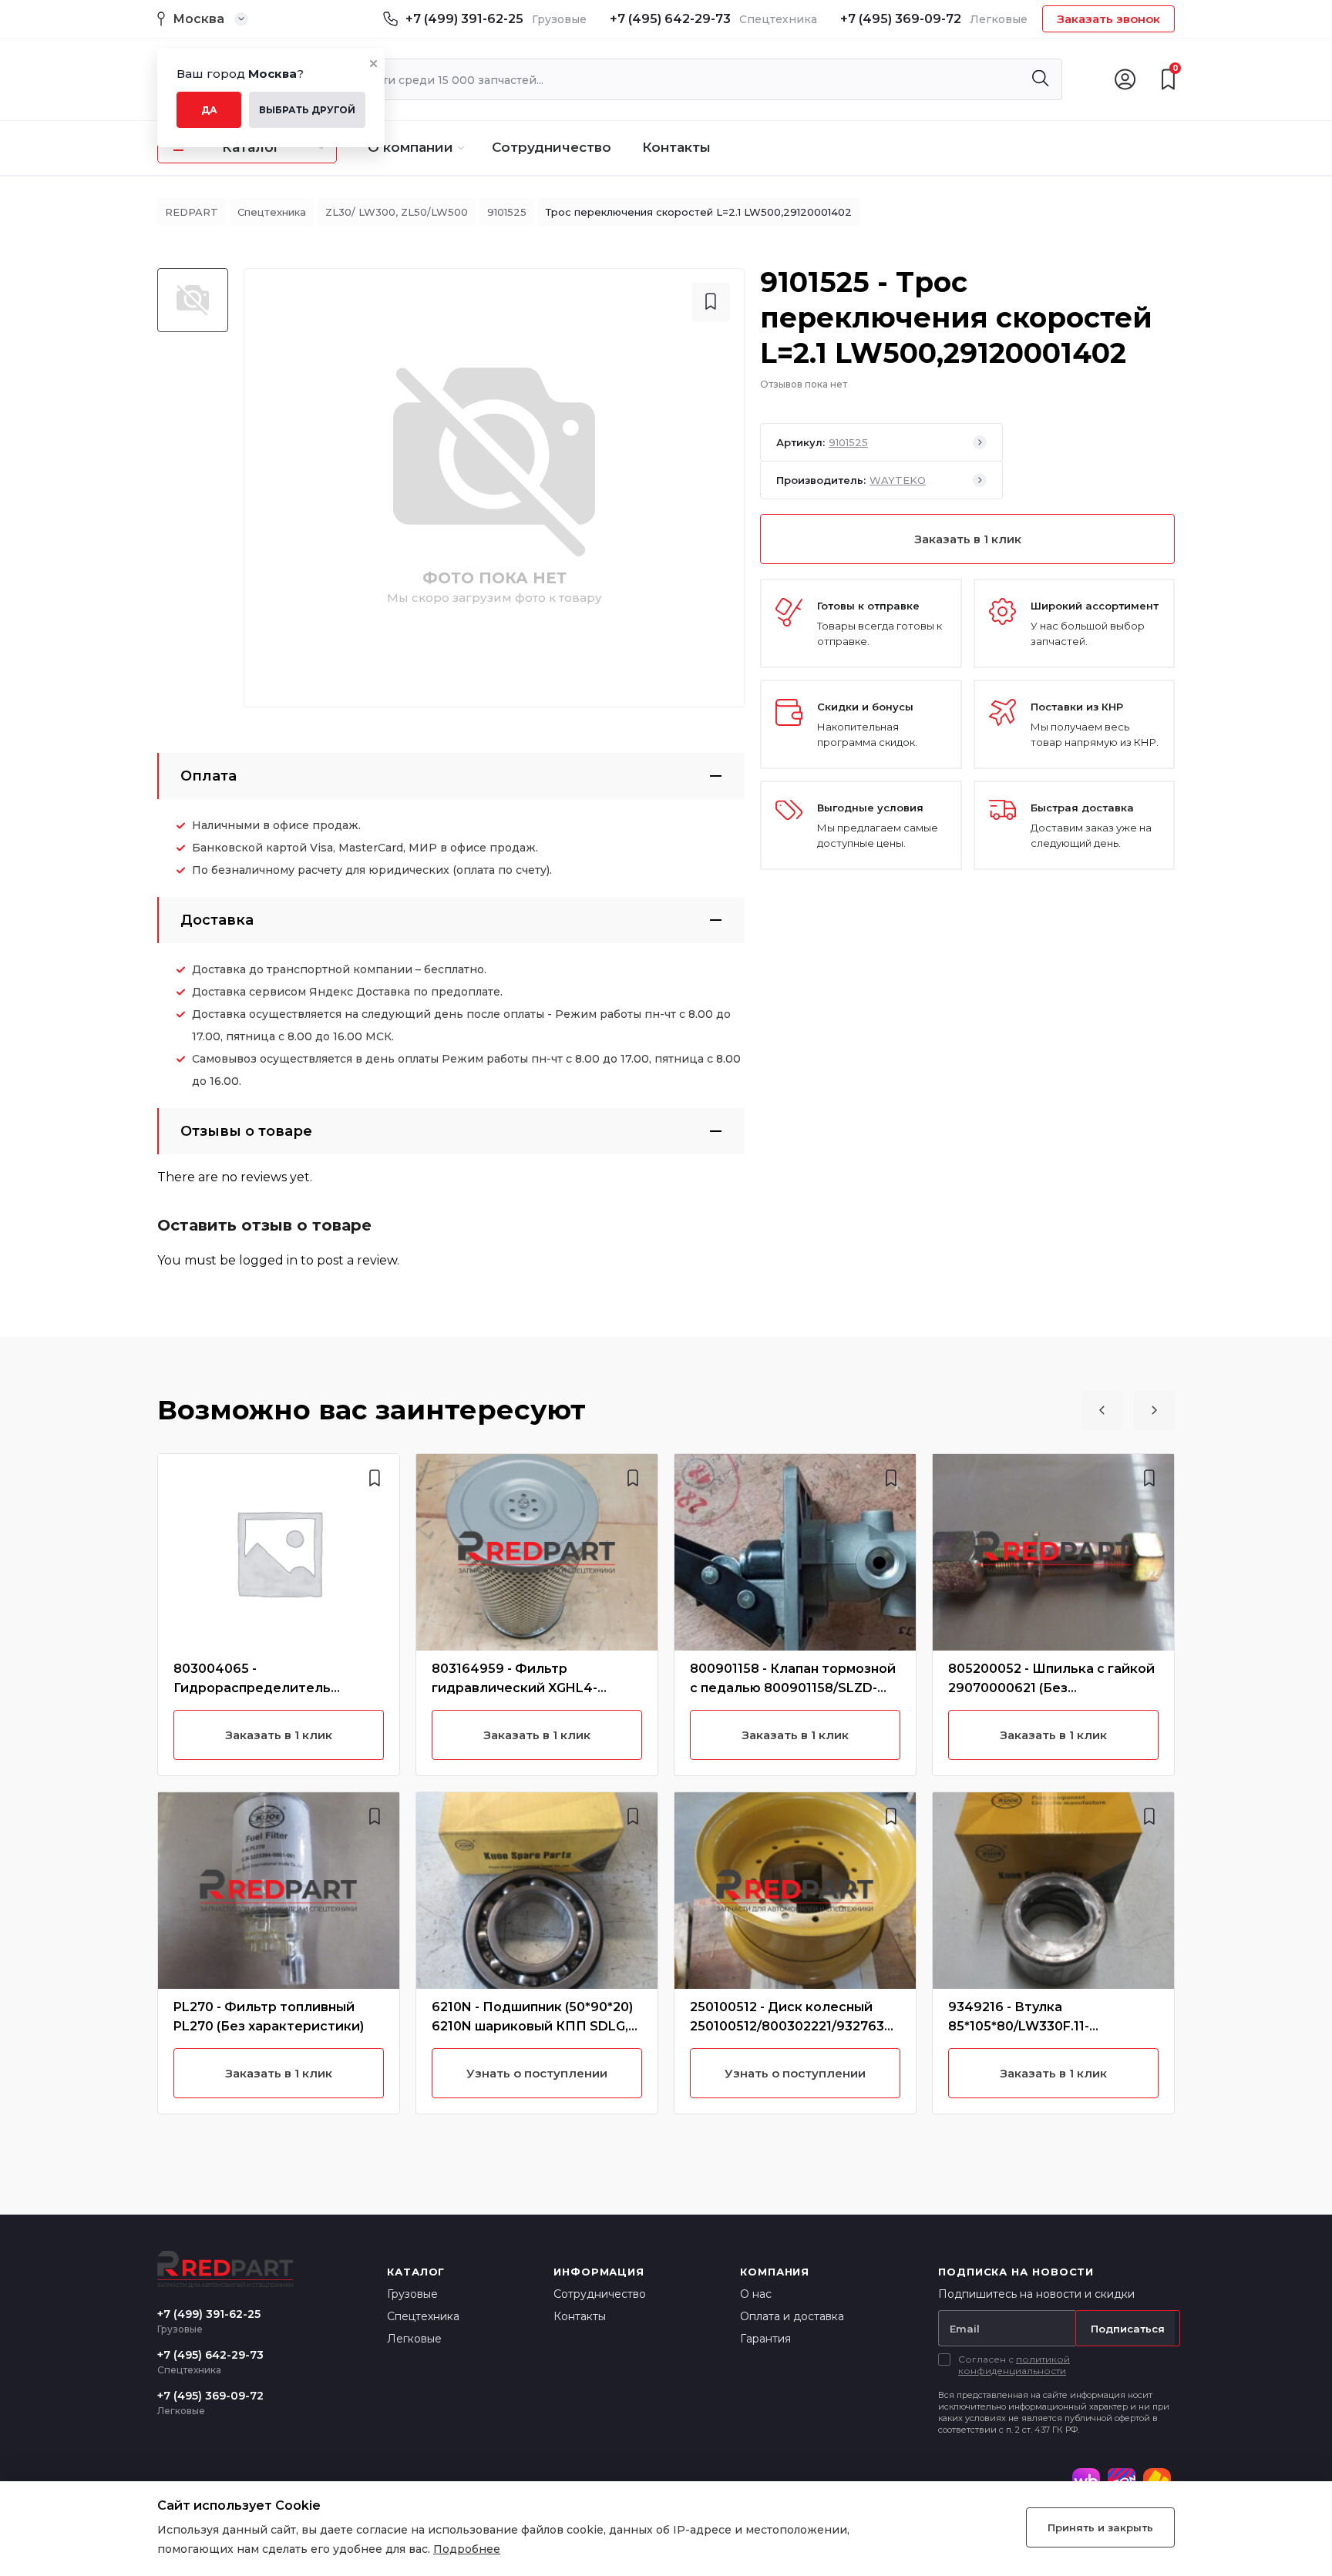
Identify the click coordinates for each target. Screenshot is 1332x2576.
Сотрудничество (552, 147)
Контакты (676, 147)
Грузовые (412, 2294)
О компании (410, 147)
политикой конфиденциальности (1014, 2365)
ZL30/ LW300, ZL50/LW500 (397, 212)
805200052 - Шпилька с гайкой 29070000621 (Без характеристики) (1051, 1688)
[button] (1102, 1410)
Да (209, 110)
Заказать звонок (1108, 19)
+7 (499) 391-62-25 (464, 19)
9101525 (507, 212)
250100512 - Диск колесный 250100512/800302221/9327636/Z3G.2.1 (794, 2026)
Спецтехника (272, 212)
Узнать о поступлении (537, 2073)
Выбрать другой (307, 110)
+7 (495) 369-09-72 (901, 19)
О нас (756, 2294)
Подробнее (467, 2549)
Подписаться (1128, 2329)
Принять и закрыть (1100, 2527)
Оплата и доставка (792, 2316)
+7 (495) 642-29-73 (670, 19)
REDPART (192, 212)
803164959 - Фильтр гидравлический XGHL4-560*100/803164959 (515, 1688)
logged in (268, 1260)
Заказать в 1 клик (968, 539)
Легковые (414, 2339)
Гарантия (765, 2339)
